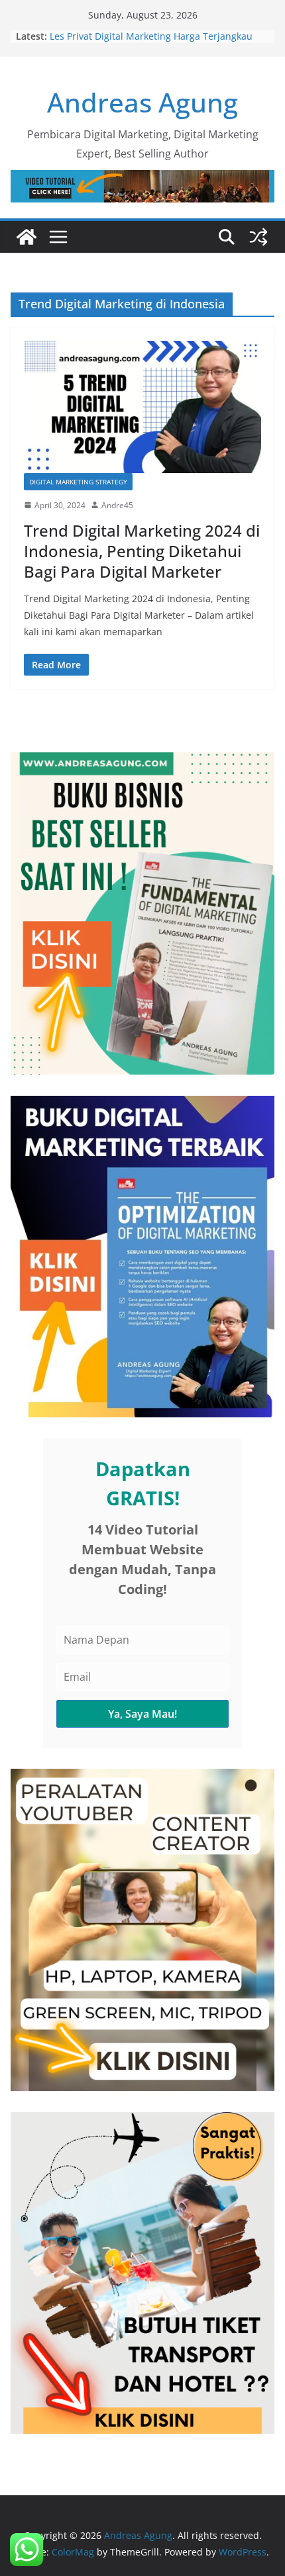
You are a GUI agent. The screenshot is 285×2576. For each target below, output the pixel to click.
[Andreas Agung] (27, 237)
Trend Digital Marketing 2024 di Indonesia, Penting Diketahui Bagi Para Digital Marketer (142, 551)
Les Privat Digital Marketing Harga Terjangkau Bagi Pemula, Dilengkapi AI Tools (151, 43)
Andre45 (117, 505)
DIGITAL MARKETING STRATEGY (78, 482)
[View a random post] (258, 237)
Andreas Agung (142, 102)
